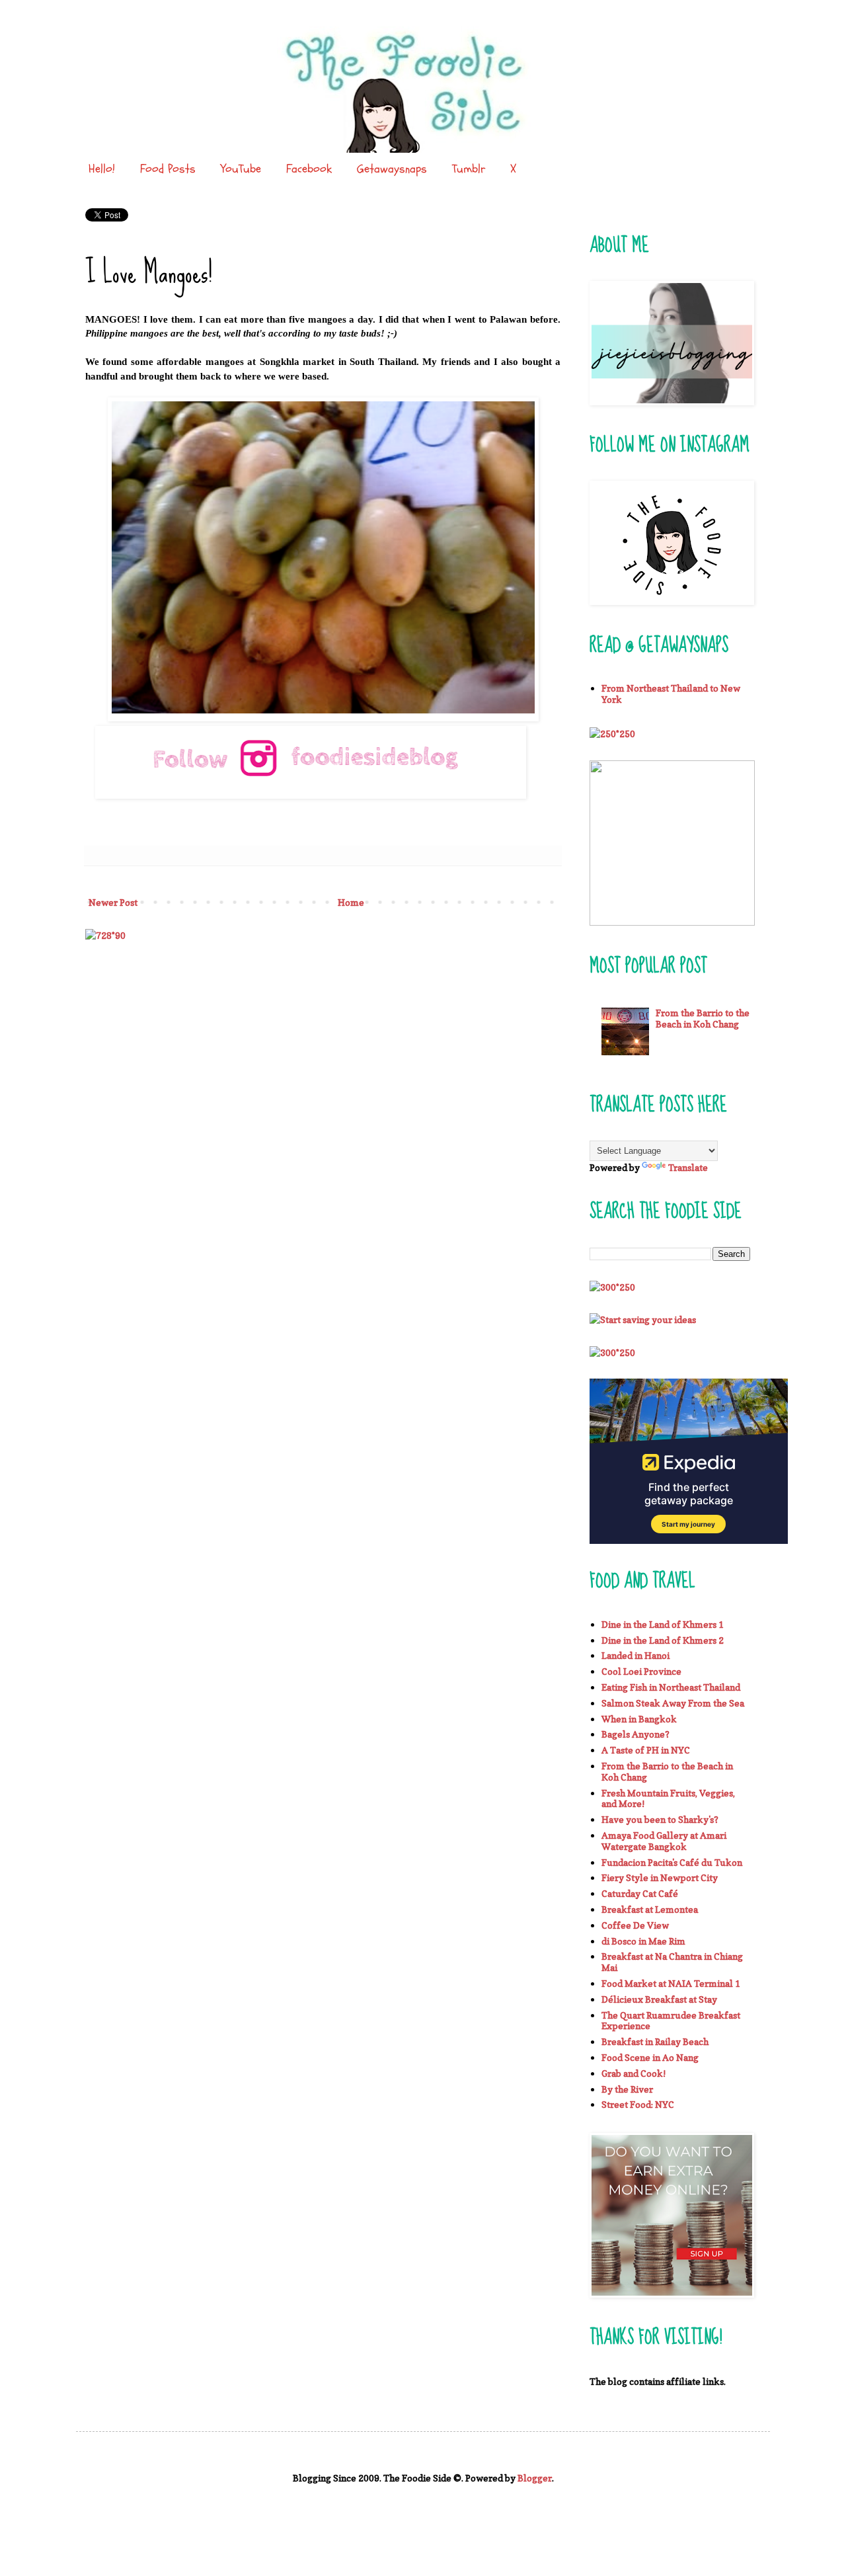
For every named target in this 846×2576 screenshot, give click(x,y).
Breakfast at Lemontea (650, 1909)
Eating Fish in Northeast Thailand (671, 1687)
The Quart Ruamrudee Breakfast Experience (671, 2021)
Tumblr (469, 169)
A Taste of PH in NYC (646, 1750)
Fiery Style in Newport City (660, 1877)
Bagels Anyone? (635, 1734)
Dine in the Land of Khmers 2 (663, 1640)
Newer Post (113, 902)
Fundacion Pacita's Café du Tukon (672, 1862)
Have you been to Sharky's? (660, 1819)
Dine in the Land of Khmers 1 (663, 1624)
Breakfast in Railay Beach (655, 2041)
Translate (688, 1167)
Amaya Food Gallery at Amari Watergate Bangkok (664, 1841)
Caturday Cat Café (640, 1893)
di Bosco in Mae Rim (643, 1941)
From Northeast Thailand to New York (671, 694)
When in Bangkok (639, 1719)
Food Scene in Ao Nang (650, 2057)
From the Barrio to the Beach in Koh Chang (703, 1018)
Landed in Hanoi (635, 1655)
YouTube (241, 169)
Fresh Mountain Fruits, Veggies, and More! (668, 1798)
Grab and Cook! (634, 2073)
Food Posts (168, 169)
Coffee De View (635, 1925)
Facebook (309, 169)
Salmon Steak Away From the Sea (673, 1703)
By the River (627, 2089)
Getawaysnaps (392, 169)
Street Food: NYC (638, 2104)
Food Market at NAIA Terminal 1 (671, 1983)
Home (351, 902)
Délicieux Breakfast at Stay (659, 1999)
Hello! (102, 169)
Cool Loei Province (641, 1671)
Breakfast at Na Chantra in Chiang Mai (672, 1962)
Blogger (535, 2478)
